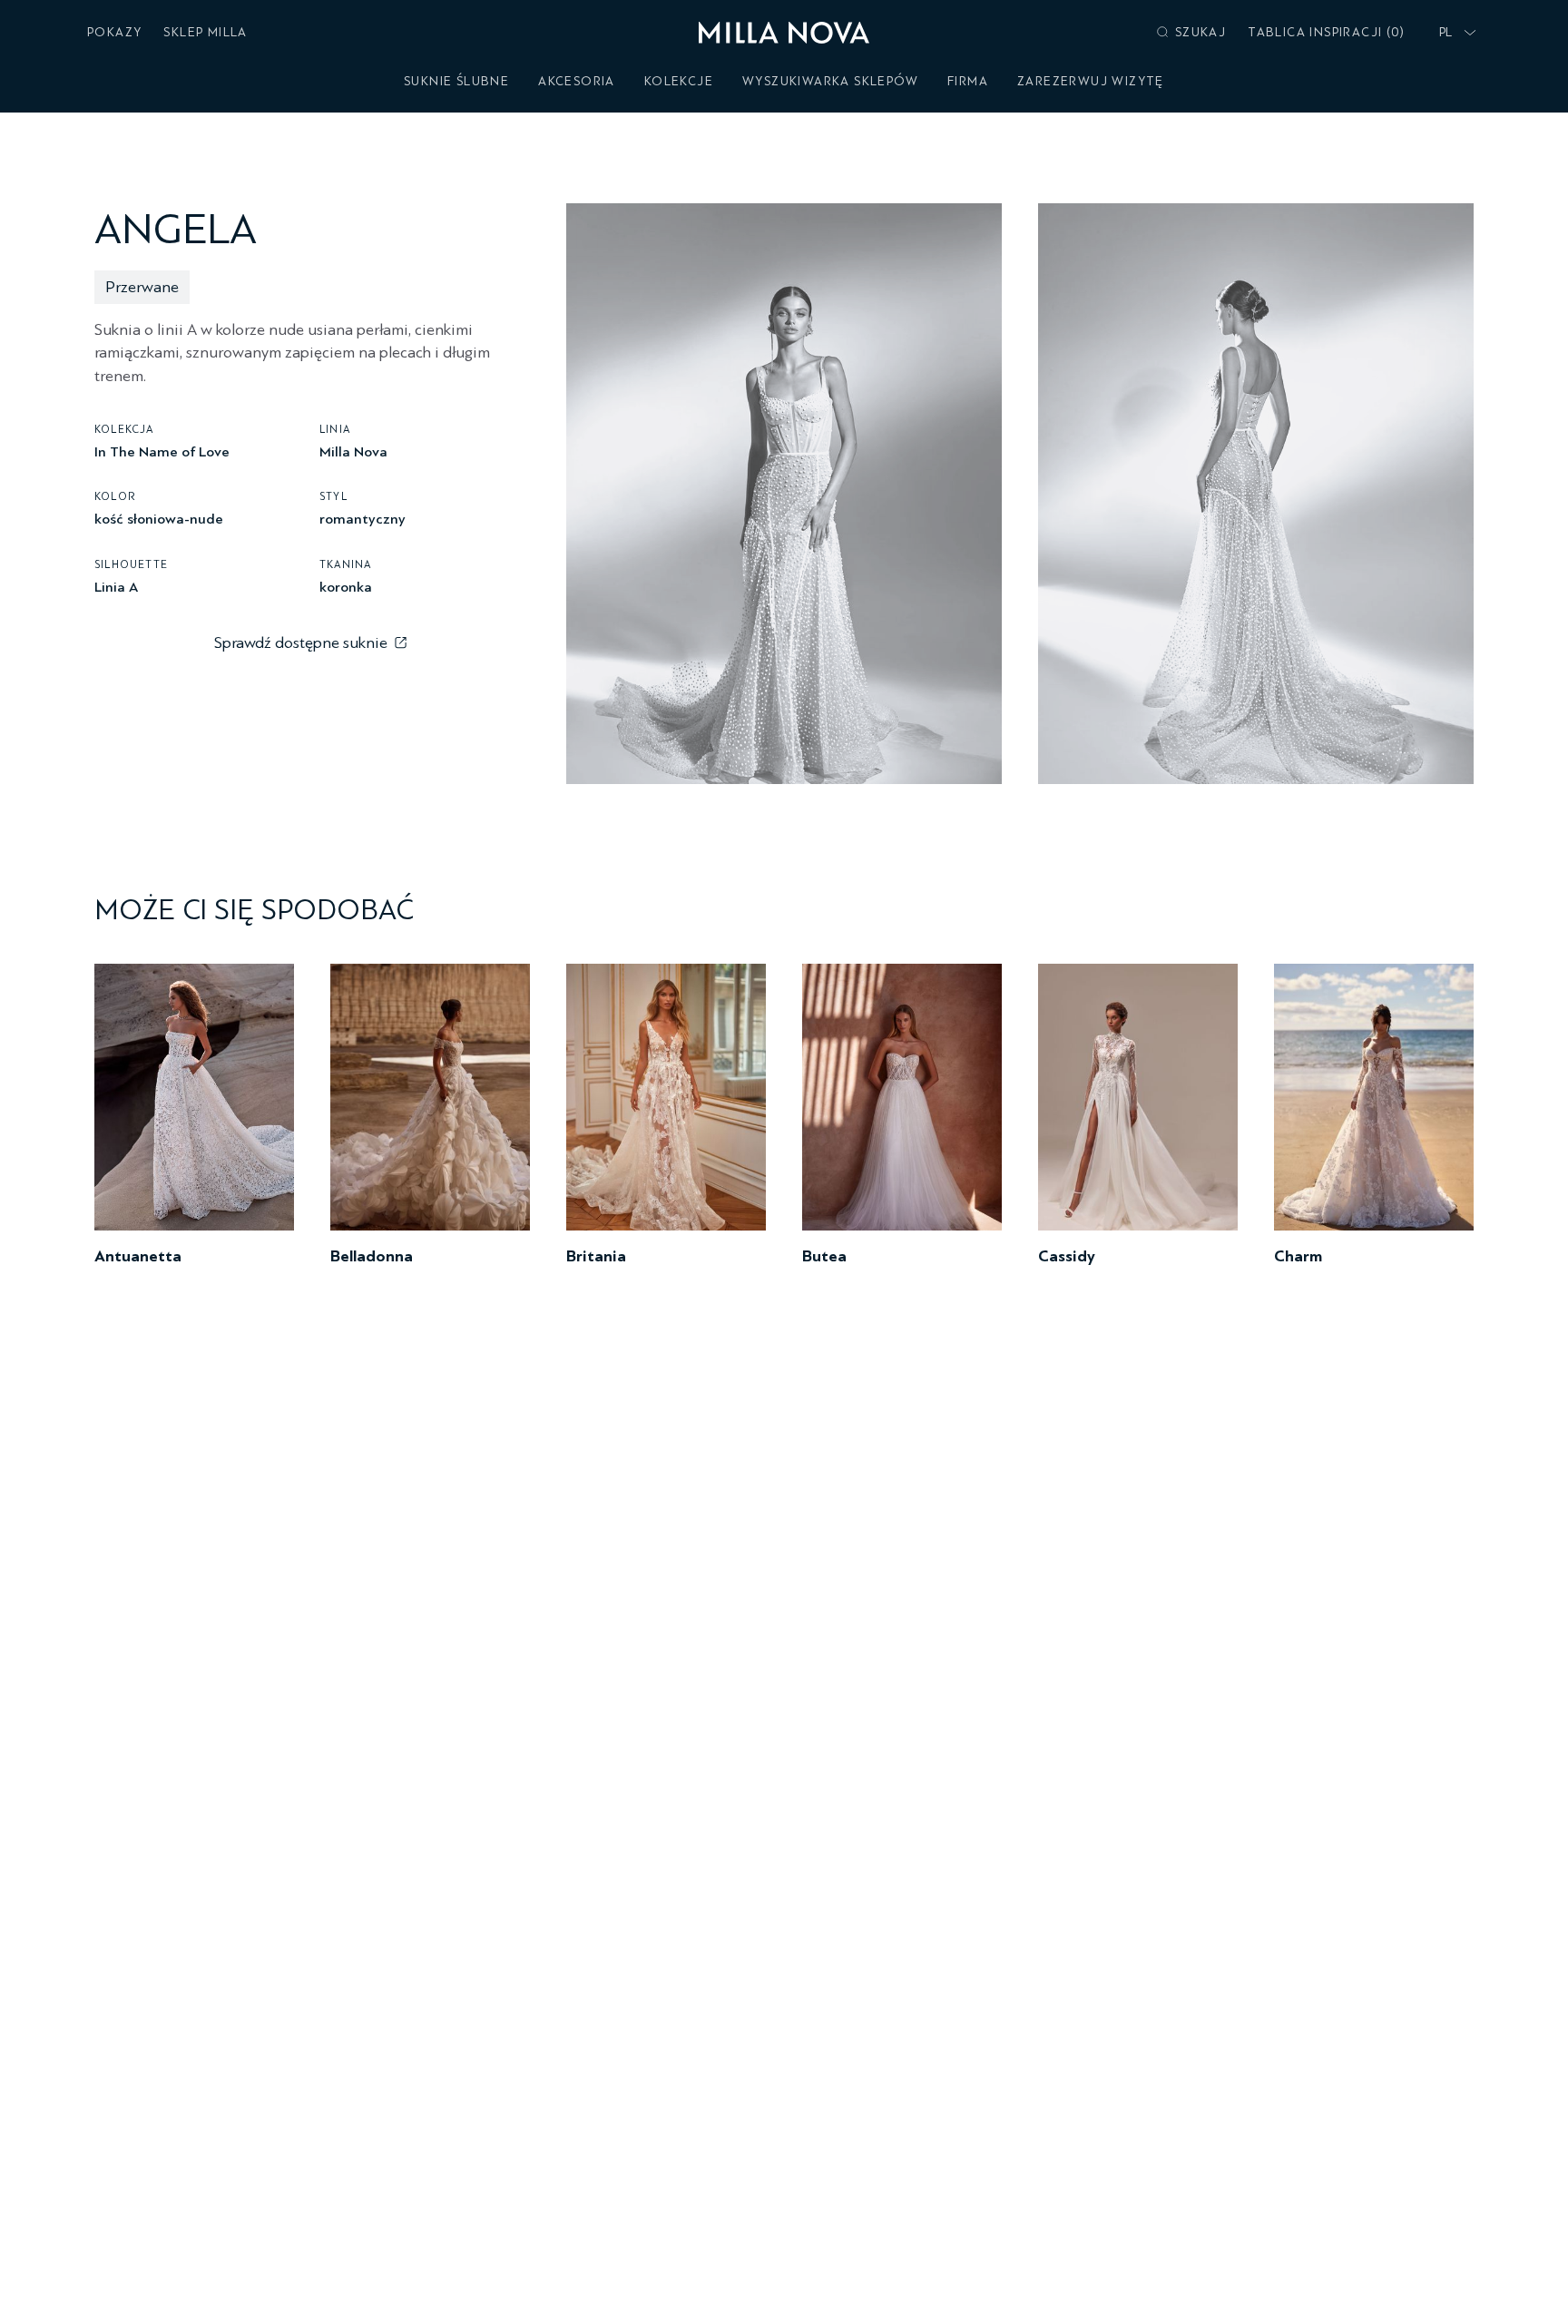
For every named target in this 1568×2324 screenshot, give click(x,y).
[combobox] (1454, 33)
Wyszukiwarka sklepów (830, 81)
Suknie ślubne (456, 81)
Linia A (116, 586)
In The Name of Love (162, 451)
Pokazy (114, 32)
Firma (968, 81)
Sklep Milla (205, 32)
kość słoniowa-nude (159, 519)
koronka (346, 586)
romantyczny (363, 519)
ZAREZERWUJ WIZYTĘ (1091, 81)
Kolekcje (679, 81)
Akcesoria (577, 81)
